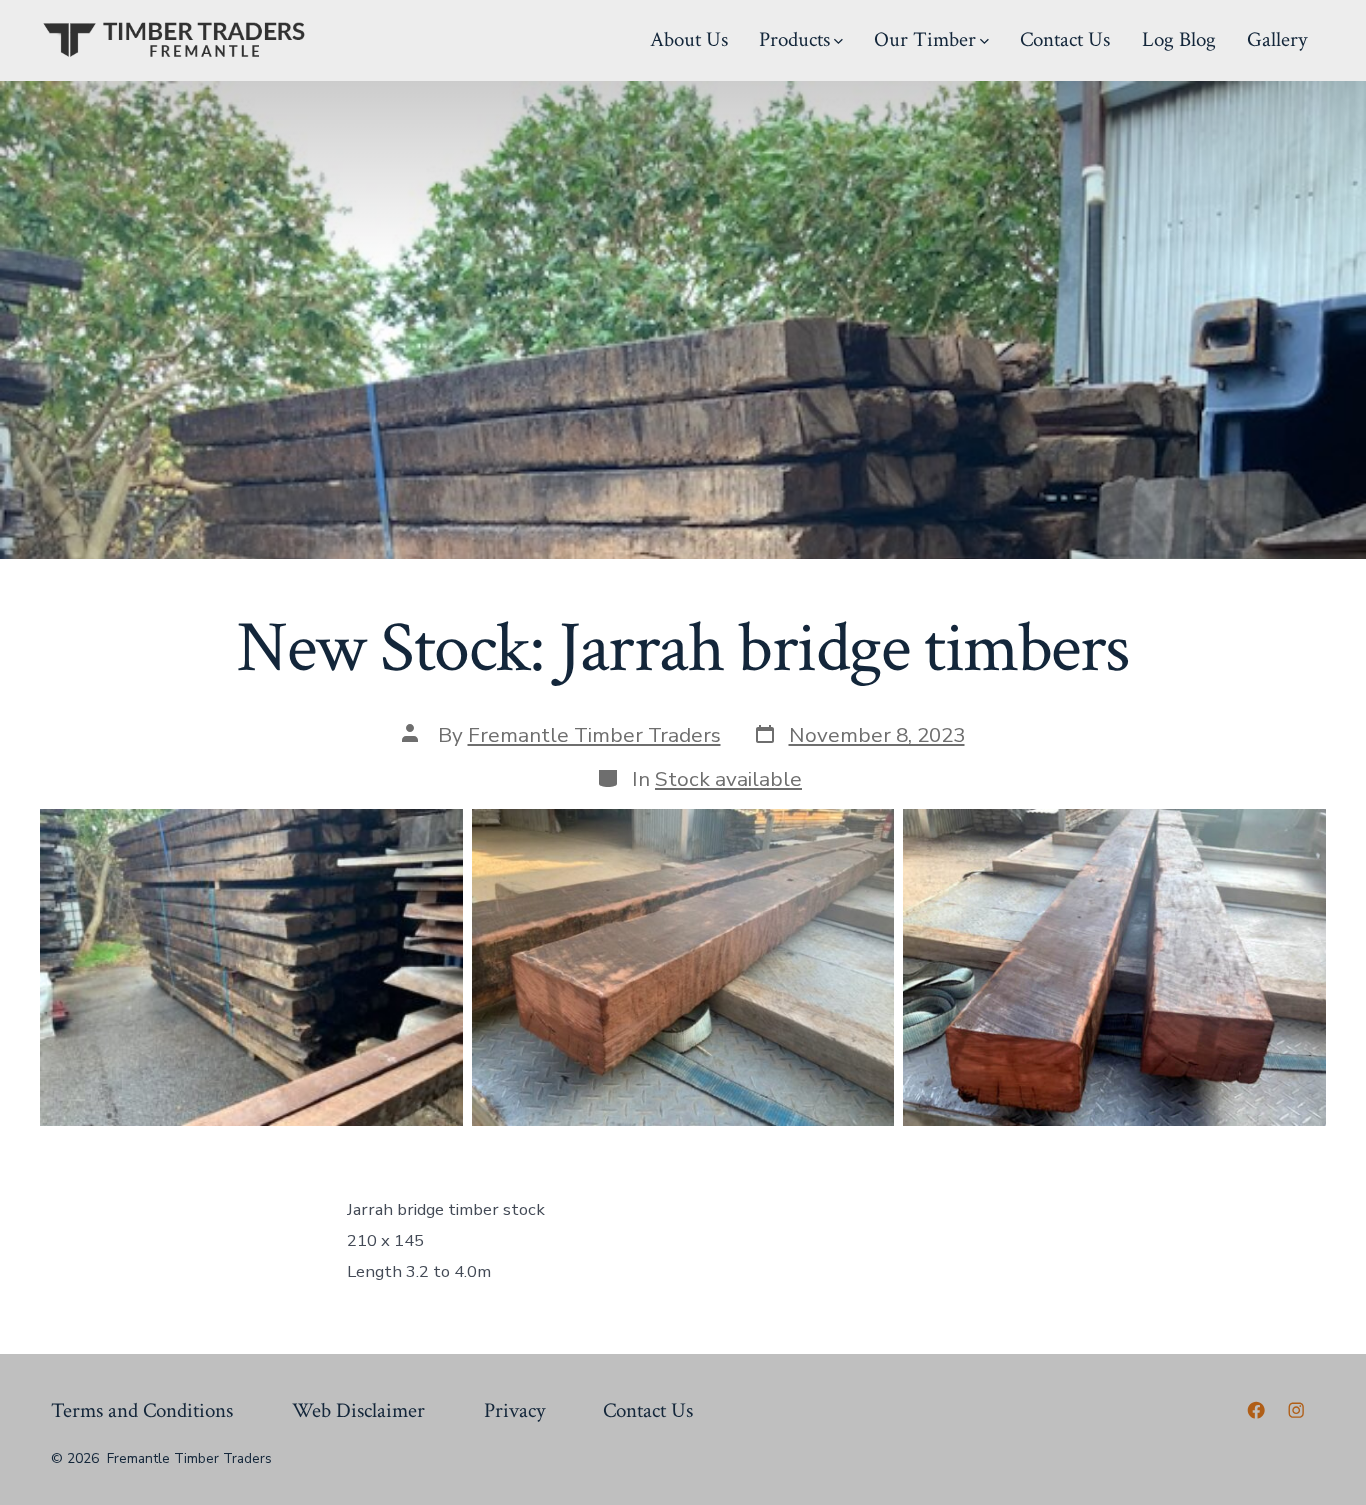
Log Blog (1179, 39)
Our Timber (925, 39)
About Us (689, 39)
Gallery (1277, 39)
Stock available (728, 779)
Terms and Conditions (142, 1410)
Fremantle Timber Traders (594, 735)
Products (794, 39)
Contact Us (1065, 39)
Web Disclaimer (358, 1410)
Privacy (514, 1410)
